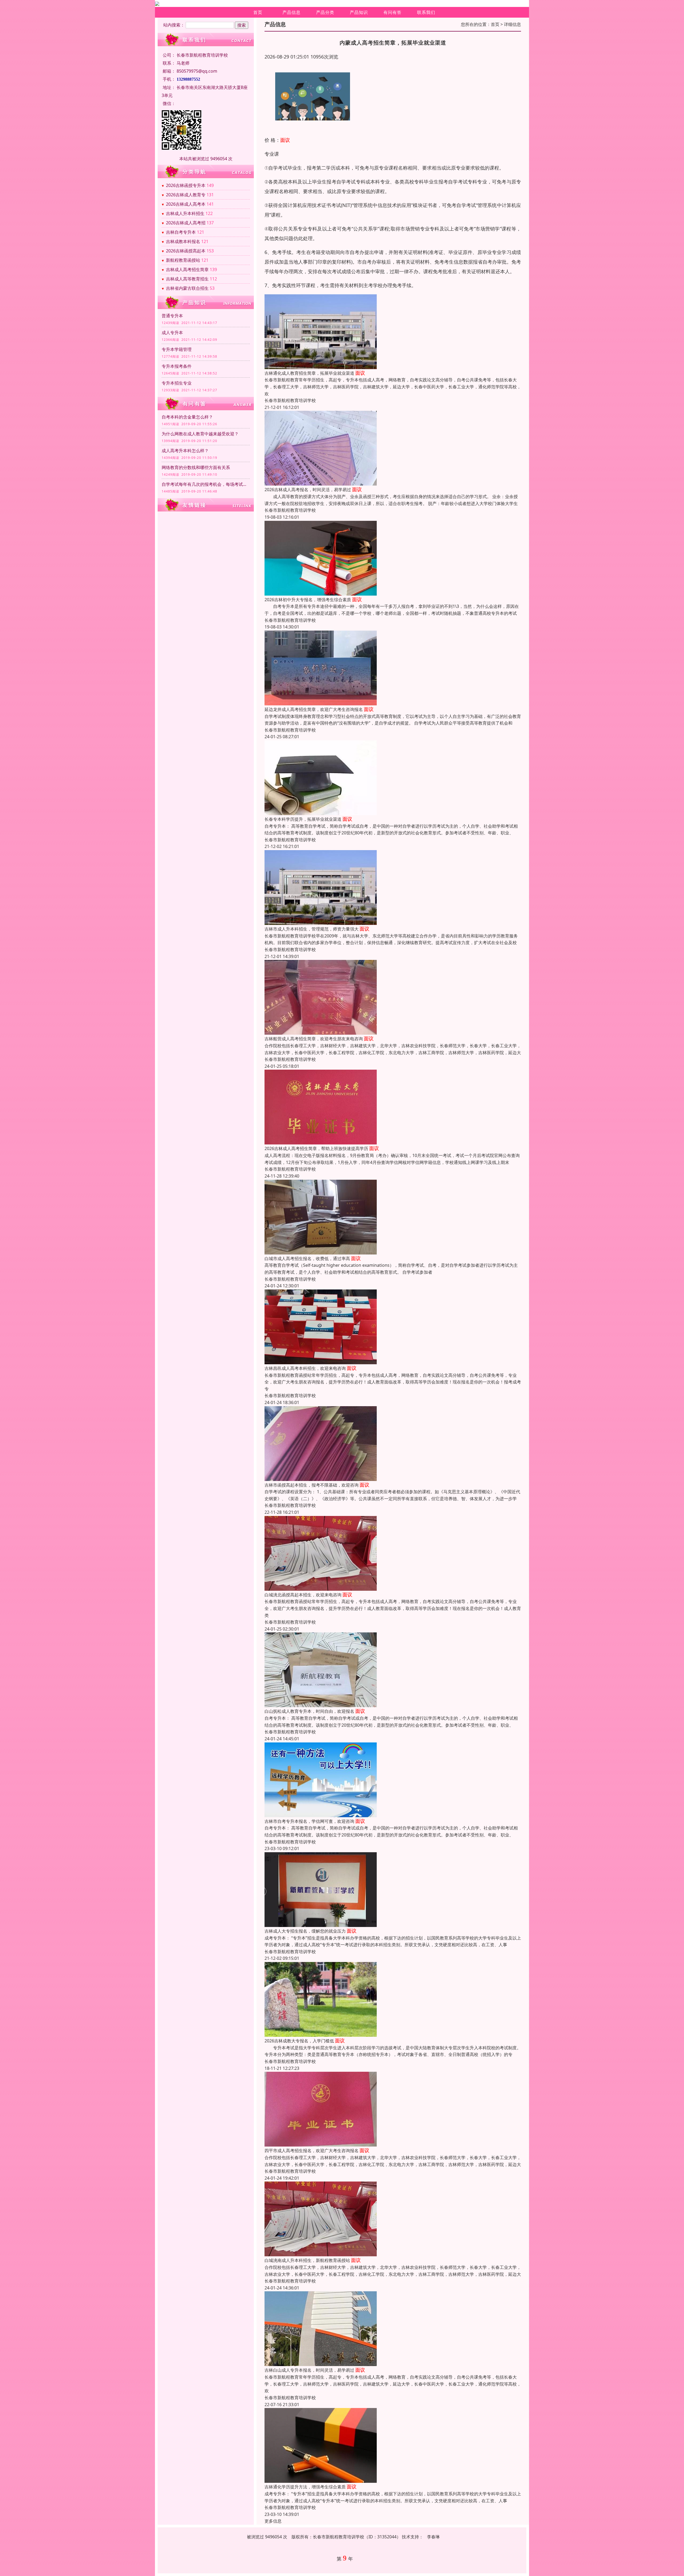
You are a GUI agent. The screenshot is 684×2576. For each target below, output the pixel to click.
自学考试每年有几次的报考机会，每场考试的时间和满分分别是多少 (206, 484)
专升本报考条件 (177, 366)
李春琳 (433, 2537)
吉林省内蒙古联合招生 (187, 288)
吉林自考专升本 (181, 232)
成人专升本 (172, 333)
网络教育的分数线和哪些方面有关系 (196, 467)
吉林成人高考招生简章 (187, 269)
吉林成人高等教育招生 (187, 279)
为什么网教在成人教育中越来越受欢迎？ (200, 434)
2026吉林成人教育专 (186, 195)
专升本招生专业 (177, 383)
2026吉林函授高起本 (186, 251)
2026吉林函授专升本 (186, 185)
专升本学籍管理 (177, 349)
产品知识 (359, 12)
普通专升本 (172, 316)
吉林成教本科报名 (183, 241)
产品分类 (325, 12)
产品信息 (292, 12)
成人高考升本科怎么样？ (185, 451)
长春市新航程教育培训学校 (290, 400)
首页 (258, 12)
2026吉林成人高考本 (186, 204)
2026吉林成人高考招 (186, 223)
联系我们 (426, 12)
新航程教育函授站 (183, 260)
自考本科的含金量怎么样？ (187, 417)
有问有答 (392, 12)
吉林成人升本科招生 (185, 213)
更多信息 (273, 2521)
